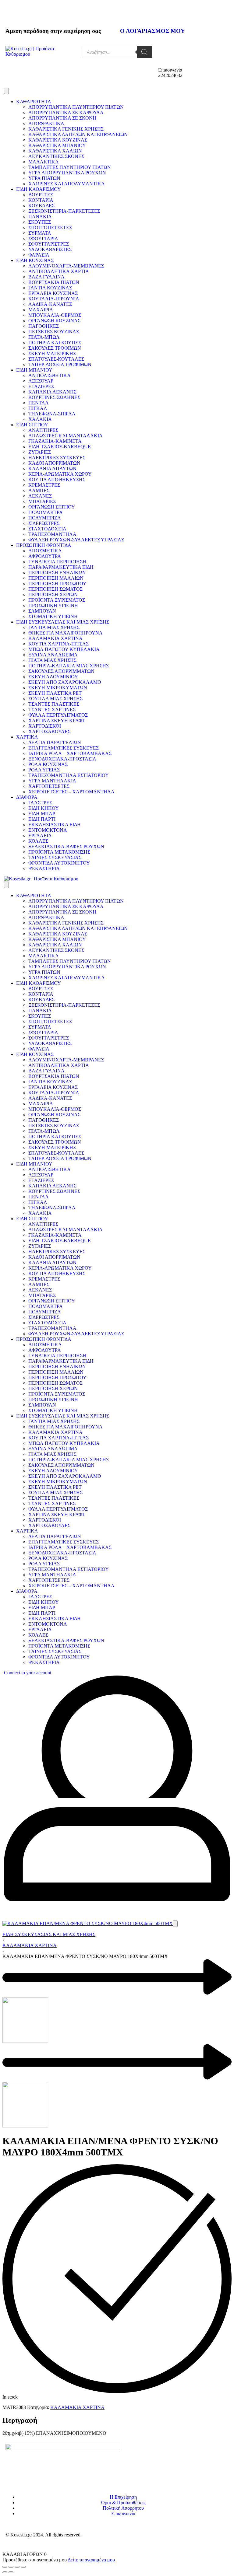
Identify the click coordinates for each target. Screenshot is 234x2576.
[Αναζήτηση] (144, 52)
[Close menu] (6, 885)
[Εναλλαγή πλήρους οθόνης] (11, 2567)
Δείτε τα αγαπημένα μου (91, 2560)
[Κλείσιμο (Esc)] (23, 2567)
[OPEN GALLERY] (88, 1923)
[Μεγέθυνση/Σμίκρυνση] (5, 2567)
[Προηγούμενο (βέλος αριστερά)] (5, 2572)
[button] (175, 1924)
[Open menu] (6, 91)
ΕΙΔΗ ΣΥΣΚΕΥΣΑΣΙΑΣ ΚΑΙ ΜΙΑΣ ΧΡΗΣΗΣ (49, 1934)
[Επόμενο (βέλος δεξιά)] (11, 2572)
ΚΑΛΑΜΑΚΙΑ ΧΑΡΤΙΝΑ (30, 1945)
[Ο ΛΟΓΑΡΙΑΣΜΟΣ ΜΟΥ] (128, 13)
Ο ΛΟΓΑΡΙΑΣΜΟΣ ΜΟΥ (152, 31)
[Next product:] (117, 2086)
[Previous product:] (117, 2001)
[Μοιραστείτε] (17, 2567)
